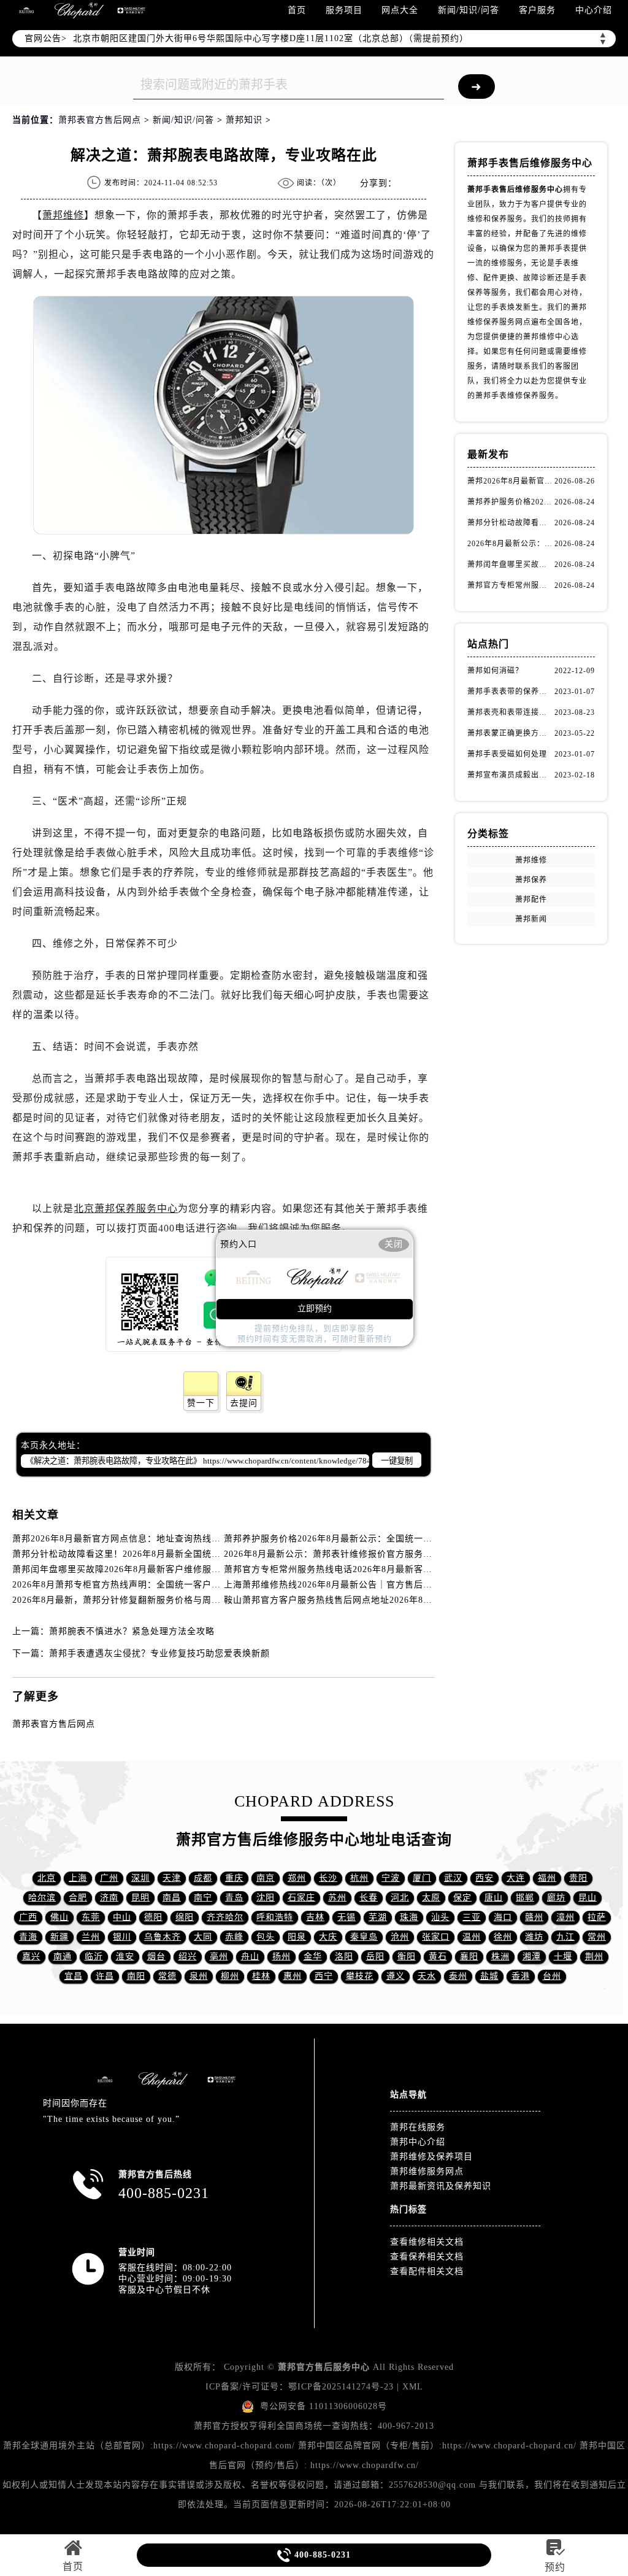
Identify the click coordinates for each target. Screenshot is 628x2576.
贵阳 (578, 1878)
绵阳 (185, 1917)
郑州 (297, 1878)
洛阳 (344, 1957)
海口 (503, 1917)
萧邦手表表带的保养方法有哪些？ (511, 692)
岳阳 (375, 1957)
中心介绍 (594, 10)
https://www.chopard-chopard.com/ (224, 2446)
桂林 (261, 1976)
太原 (431, 1898)
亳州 (219, 1957)
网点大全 (400, 10)
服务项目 (344, 10)
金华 (313, 1957)
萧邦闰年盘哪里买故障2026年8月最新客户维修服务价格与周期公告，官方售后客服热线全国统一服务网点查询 (511, 565)
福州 (547, 1878)
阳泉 (297, 1937)
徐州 (503, 1937)
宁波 (391, 1878)
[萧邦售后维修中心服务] (79, 10)
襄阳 (469, 1957)
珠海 (409, 1917)
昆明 (140, 1898)
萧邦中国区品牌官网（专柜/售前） (369, 2446)
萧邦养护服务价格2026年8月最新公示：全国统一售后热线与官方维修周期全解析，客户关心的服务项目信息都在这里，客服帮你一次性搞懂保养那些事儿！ (511, 502)
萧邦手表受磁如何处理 (507, 754)
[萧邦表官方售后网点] (26, 10)
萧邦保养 (531, 880)
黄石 (438, 1957)
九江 (565, 1937)
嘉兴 (31, 1957)
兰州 (91, 1937)
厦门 (422, 1878)
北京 (47, 1878)
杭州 (359, 1878)
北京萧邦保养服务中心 (126, 1209)
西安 (484, 1878)
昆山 (588, 1898)
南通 (63, 1957)
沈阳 (266, 1898)
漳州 (565, 1917)
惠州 (293, 1976)
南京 (266, 1878)
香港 (521, 1976)
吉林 (315, 1917)
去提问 (244, 1403)
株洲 (500, 1957)
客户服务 (537, 10)
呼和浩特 (275, 1917)
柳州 (230, 1976)
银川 (122, 1937)
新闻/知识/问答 (469, 10)
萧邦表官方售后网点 (100, 120)
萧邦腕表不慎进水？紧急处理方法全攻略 (132, 1631)
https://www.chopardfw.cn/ (365, 2465)
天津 (172, 1878)
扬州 (281, 1957)
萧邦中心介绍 (418, 2142)
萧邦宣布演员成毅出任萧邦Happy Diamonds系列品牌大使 (511, 775)
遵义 (396, 1976)
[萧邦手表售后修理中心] (131, 10)
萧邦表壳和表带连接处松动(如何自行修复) (511, 712)
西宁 (324, 1976)
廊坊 (556, 1898)
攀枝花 (360, 1976)
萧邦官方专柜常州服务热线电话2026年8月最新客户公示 (337, 1569)
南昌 (172, 1898)
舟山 (250, 1957)
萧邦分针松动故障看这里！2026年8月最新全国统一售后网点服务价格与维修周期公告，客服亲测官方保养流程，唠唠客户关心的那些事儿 (511, 523)
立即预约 (315, 1309)
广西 (28, 1917)
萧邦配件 (531, 900)
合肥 (78, 1898)
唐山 (494, 1898)
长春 (369, 1898)
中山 (122, 1917)
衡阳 (407, 1957)
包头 (266, 1937)
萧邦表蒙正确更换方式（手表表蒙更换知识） (511, 733)
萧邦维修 (63, 215)
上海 (78, 1878)
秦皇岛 (364, 1937)
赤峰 (234, 1937)
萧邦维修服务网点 (427, 2171)
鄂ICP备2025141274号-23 (341, 2387)
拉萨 (597, 1917)
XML (413, 2387)
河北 (400, 1898)
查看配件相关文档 (427, 2271)
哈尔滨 (42, 1898)
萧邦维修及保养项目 (431, 2157)
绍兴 (188, 1957)
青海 (28, 1937)
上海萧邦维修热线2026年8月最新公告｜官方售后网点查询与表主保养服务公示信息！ (397, 1585)
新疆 (59, 1937)
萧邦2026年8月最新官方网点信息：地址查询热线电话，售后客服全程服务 (163, 1539)
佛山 (59, 1917)
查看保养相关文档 (427, 2257)
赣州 (534, 1917)
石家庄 (301, 1898)
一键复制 (397, 1461)
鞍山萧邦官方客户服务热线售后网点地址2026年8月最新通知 (347, 1600)
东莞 (91, 1917)
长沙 (328, 1878)
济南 (109, 1898)
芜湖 (378, 1917)
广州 (109, 1878)
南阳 (136, 1976)
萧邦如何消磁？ (495, 671)
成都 (203, 1878)
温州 (472, 1937)
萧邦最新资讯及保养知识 (441, 2186)
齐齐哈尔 (225, 1917)
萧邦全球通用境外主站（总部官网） (77, 2446)
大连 (516, 1878)
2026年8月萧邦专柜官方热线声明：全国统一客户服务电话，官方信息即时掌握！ (176, 1585)
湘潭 (532, 1957)
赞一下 (201, 1403)
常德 (167, 1976)
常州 (597, 1937)
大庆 (328, 1937)
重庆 (234, 1878)
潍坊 (534, 1937)
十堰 (563, 1957)
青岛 (234, 1898)
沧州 (400, 1937)
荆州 (594, 1957)
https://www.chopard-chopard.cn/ (509, 2446)
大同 (203, 1937)
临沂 (94, 1957)
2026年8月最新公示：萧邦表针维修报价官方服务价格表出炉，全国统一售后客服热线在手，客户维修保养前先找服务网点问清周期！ (511, 544)
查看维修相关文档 (427, 2242)
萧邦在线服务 (418, 2127)
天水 (427, 1976)
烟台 (156, 1957)
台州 (552, 1976)
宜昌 (74, 1976)
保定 (462, 1898)
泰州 (458, 1976)
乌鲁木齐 (163, 1937)
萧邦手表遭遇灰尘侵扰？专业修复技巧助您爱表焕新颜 (159, 1653)
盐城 (489, 1976)
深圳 (140, 1878)
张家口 (436, 1937)
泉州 (199, 1976)
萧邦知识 (244, 120)
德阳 (153, 1917)
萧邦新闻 (531, 919)
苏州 (337, 1898)
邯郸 (525, 1898)
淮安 (125, 1957)
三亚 (472, 1917)
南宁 (203, 1898)
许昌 (105, 1976)
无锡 (347, 1917)
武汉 (453, 1878)
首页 (297, 10)
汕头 (440, 1917)
